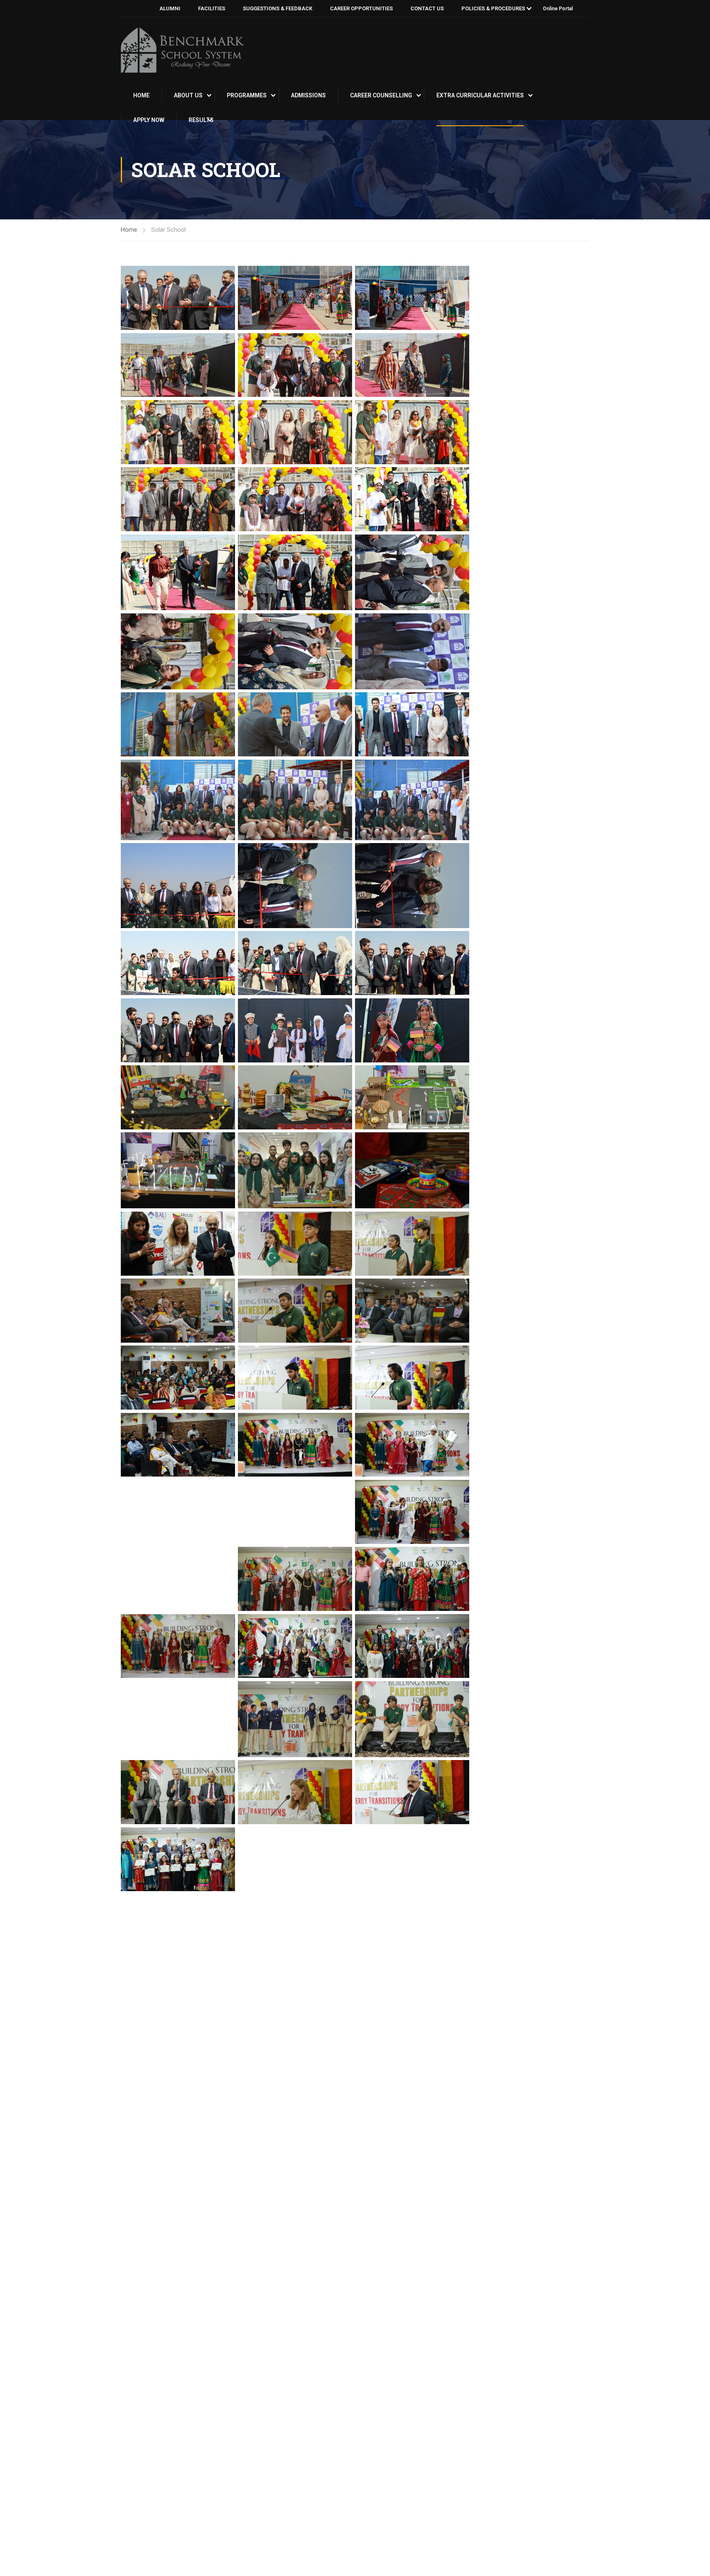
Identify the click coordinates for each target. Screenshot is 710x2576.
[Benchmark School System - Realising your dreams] (182, 50)
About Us (188, 95)
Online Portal (558, 9)
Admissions (308, 95)
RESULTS (201, 120)
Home (141, 95)
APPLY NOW (149, 120)
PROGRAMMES (247, 95)
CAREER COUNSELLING (381, 95)
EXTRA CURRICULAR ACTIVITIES (480, 95)
